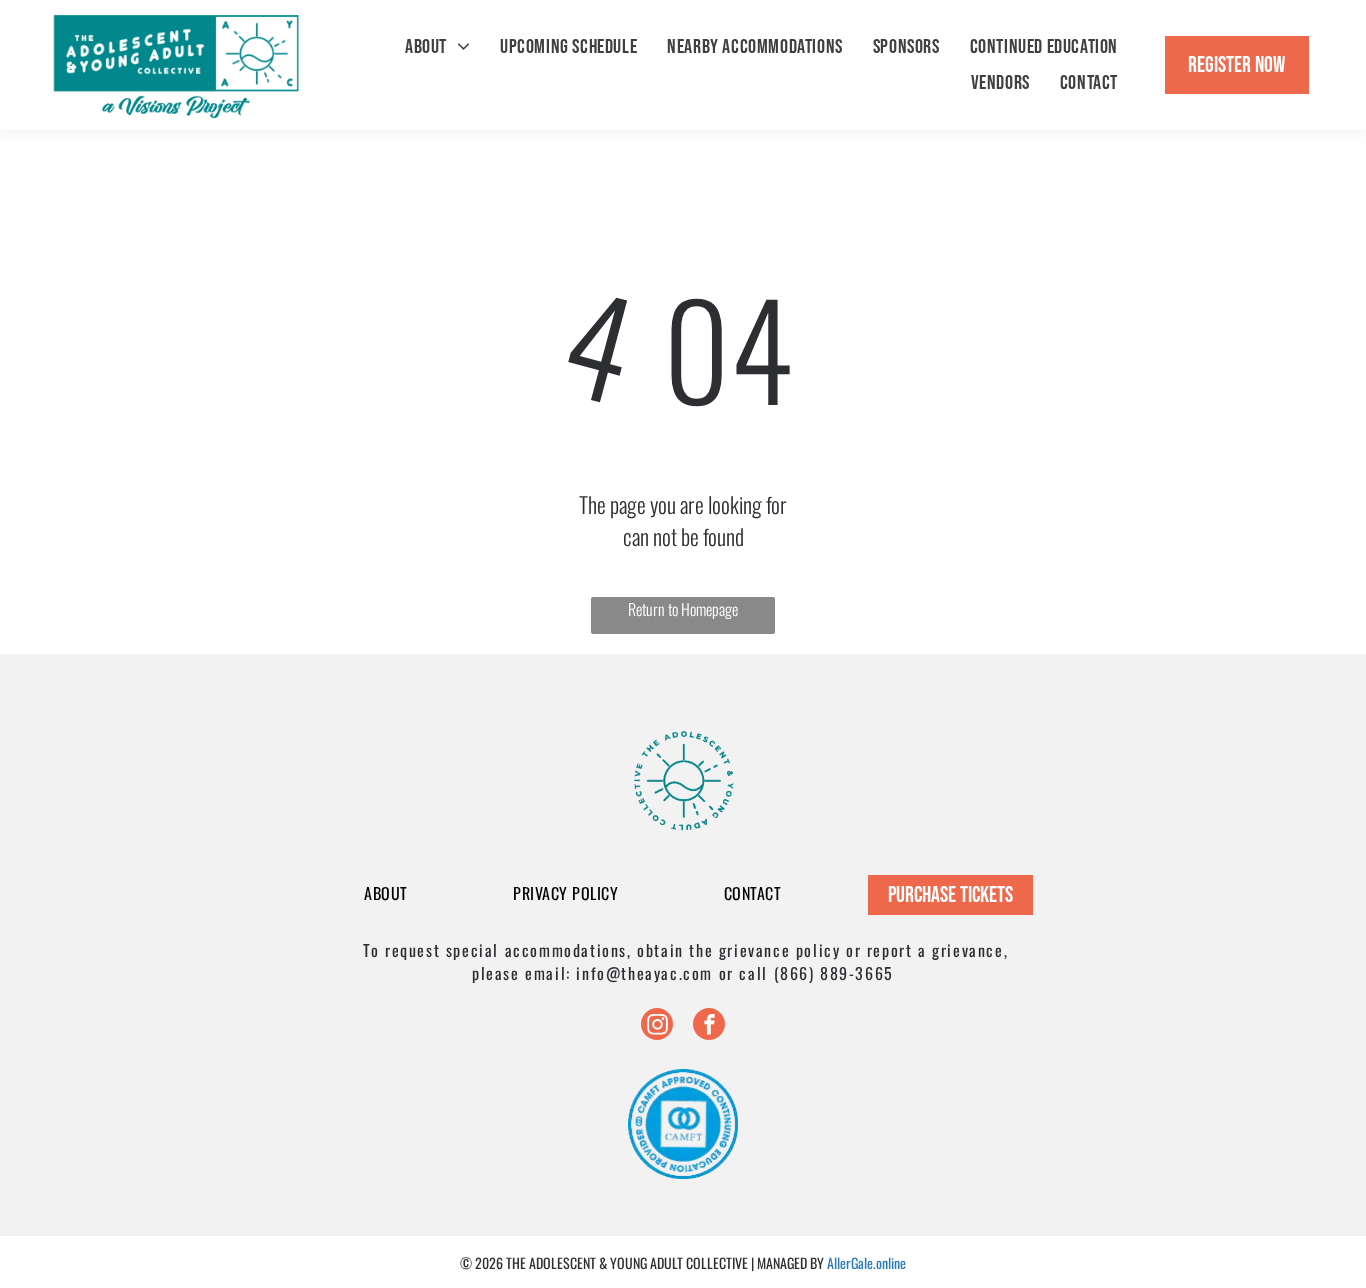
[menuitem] (437, 47)
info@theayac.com (644, 973)
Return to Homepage (683, 609)
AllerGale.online (866, 1262)
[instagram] (657, 1026)
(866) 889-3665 (834, 973)
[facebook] (709, 1026)
